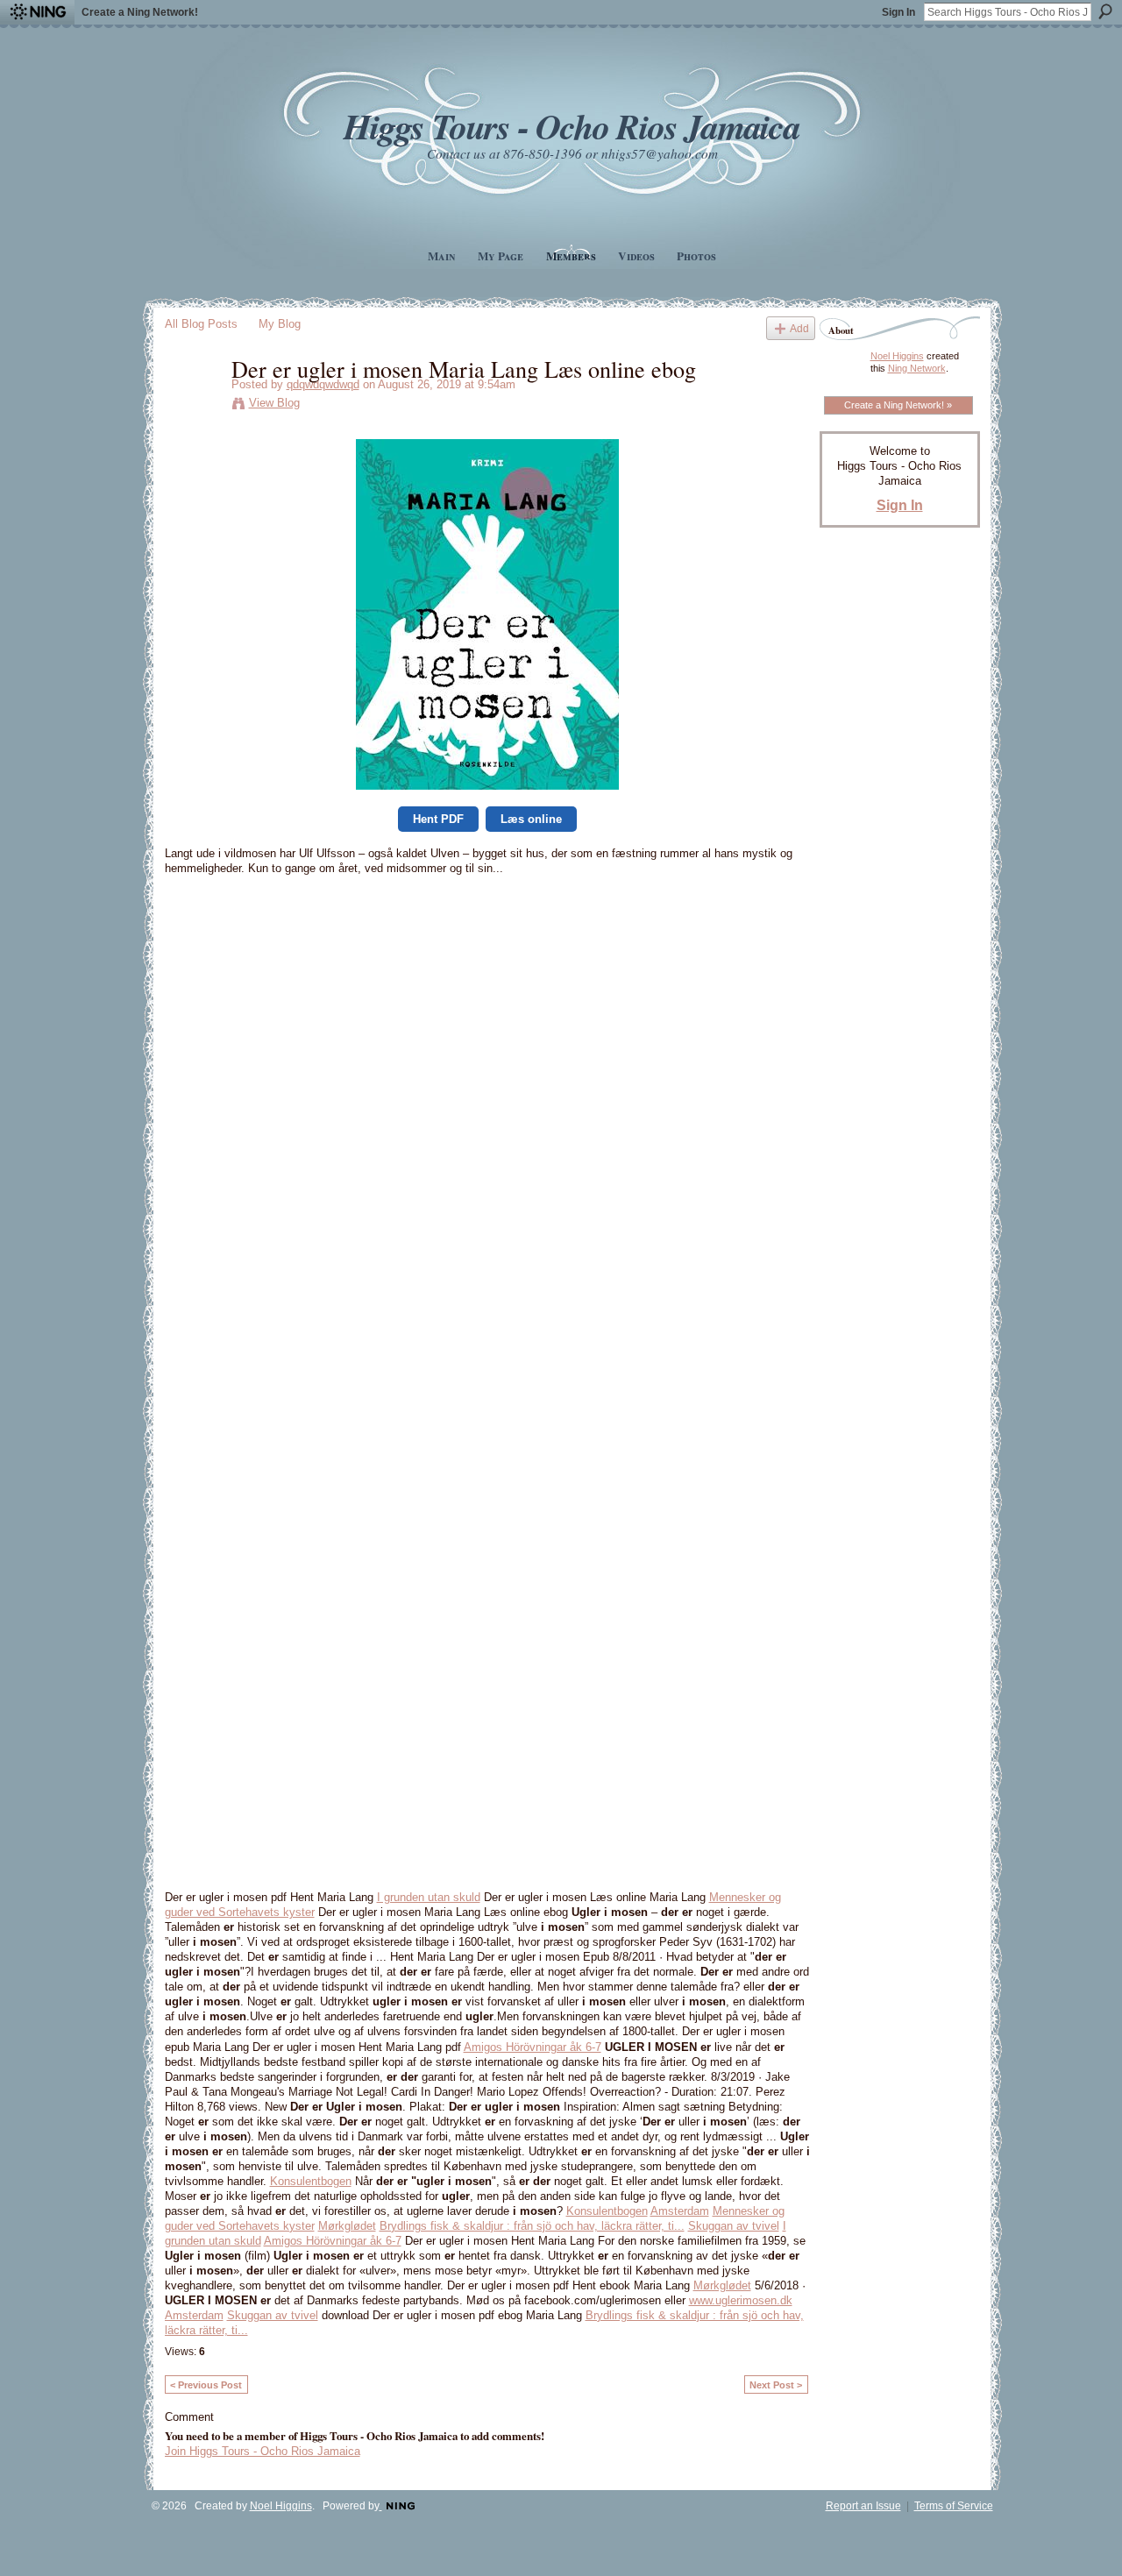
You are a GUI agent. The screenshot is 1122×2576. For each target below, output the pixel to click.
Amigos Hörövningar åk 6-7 (533, 2047)
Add (799, 328)
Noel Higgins (897, 356)
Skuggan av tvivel (734, 2226)
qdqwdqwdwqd (323, 384)
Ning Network (917, 368)
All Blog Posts (201, 324)
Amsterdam (680, 2211)
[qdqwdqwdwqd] (193, 405)
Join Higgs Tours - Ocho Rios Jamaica (263, 2451)
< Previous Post (206, 2385)
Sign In (898, 12)
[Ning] (37, 12)
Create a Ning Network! (140, 12)
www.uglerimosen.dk (741, 2300)
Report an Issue (863, 2506)
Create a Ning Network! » (898, 405)
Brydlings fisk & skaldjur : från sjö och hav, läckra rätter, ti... (532, 2226)
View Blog (274, 403)
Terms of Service (954, 2506)
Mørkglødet (347, 2226)
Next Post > (776, 2385)
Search (1105, 11)
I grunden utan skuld (429, 1897)
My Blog (280, 324)
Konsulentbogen (311, 2181)
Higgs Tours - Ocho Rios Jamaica (572, 126)
